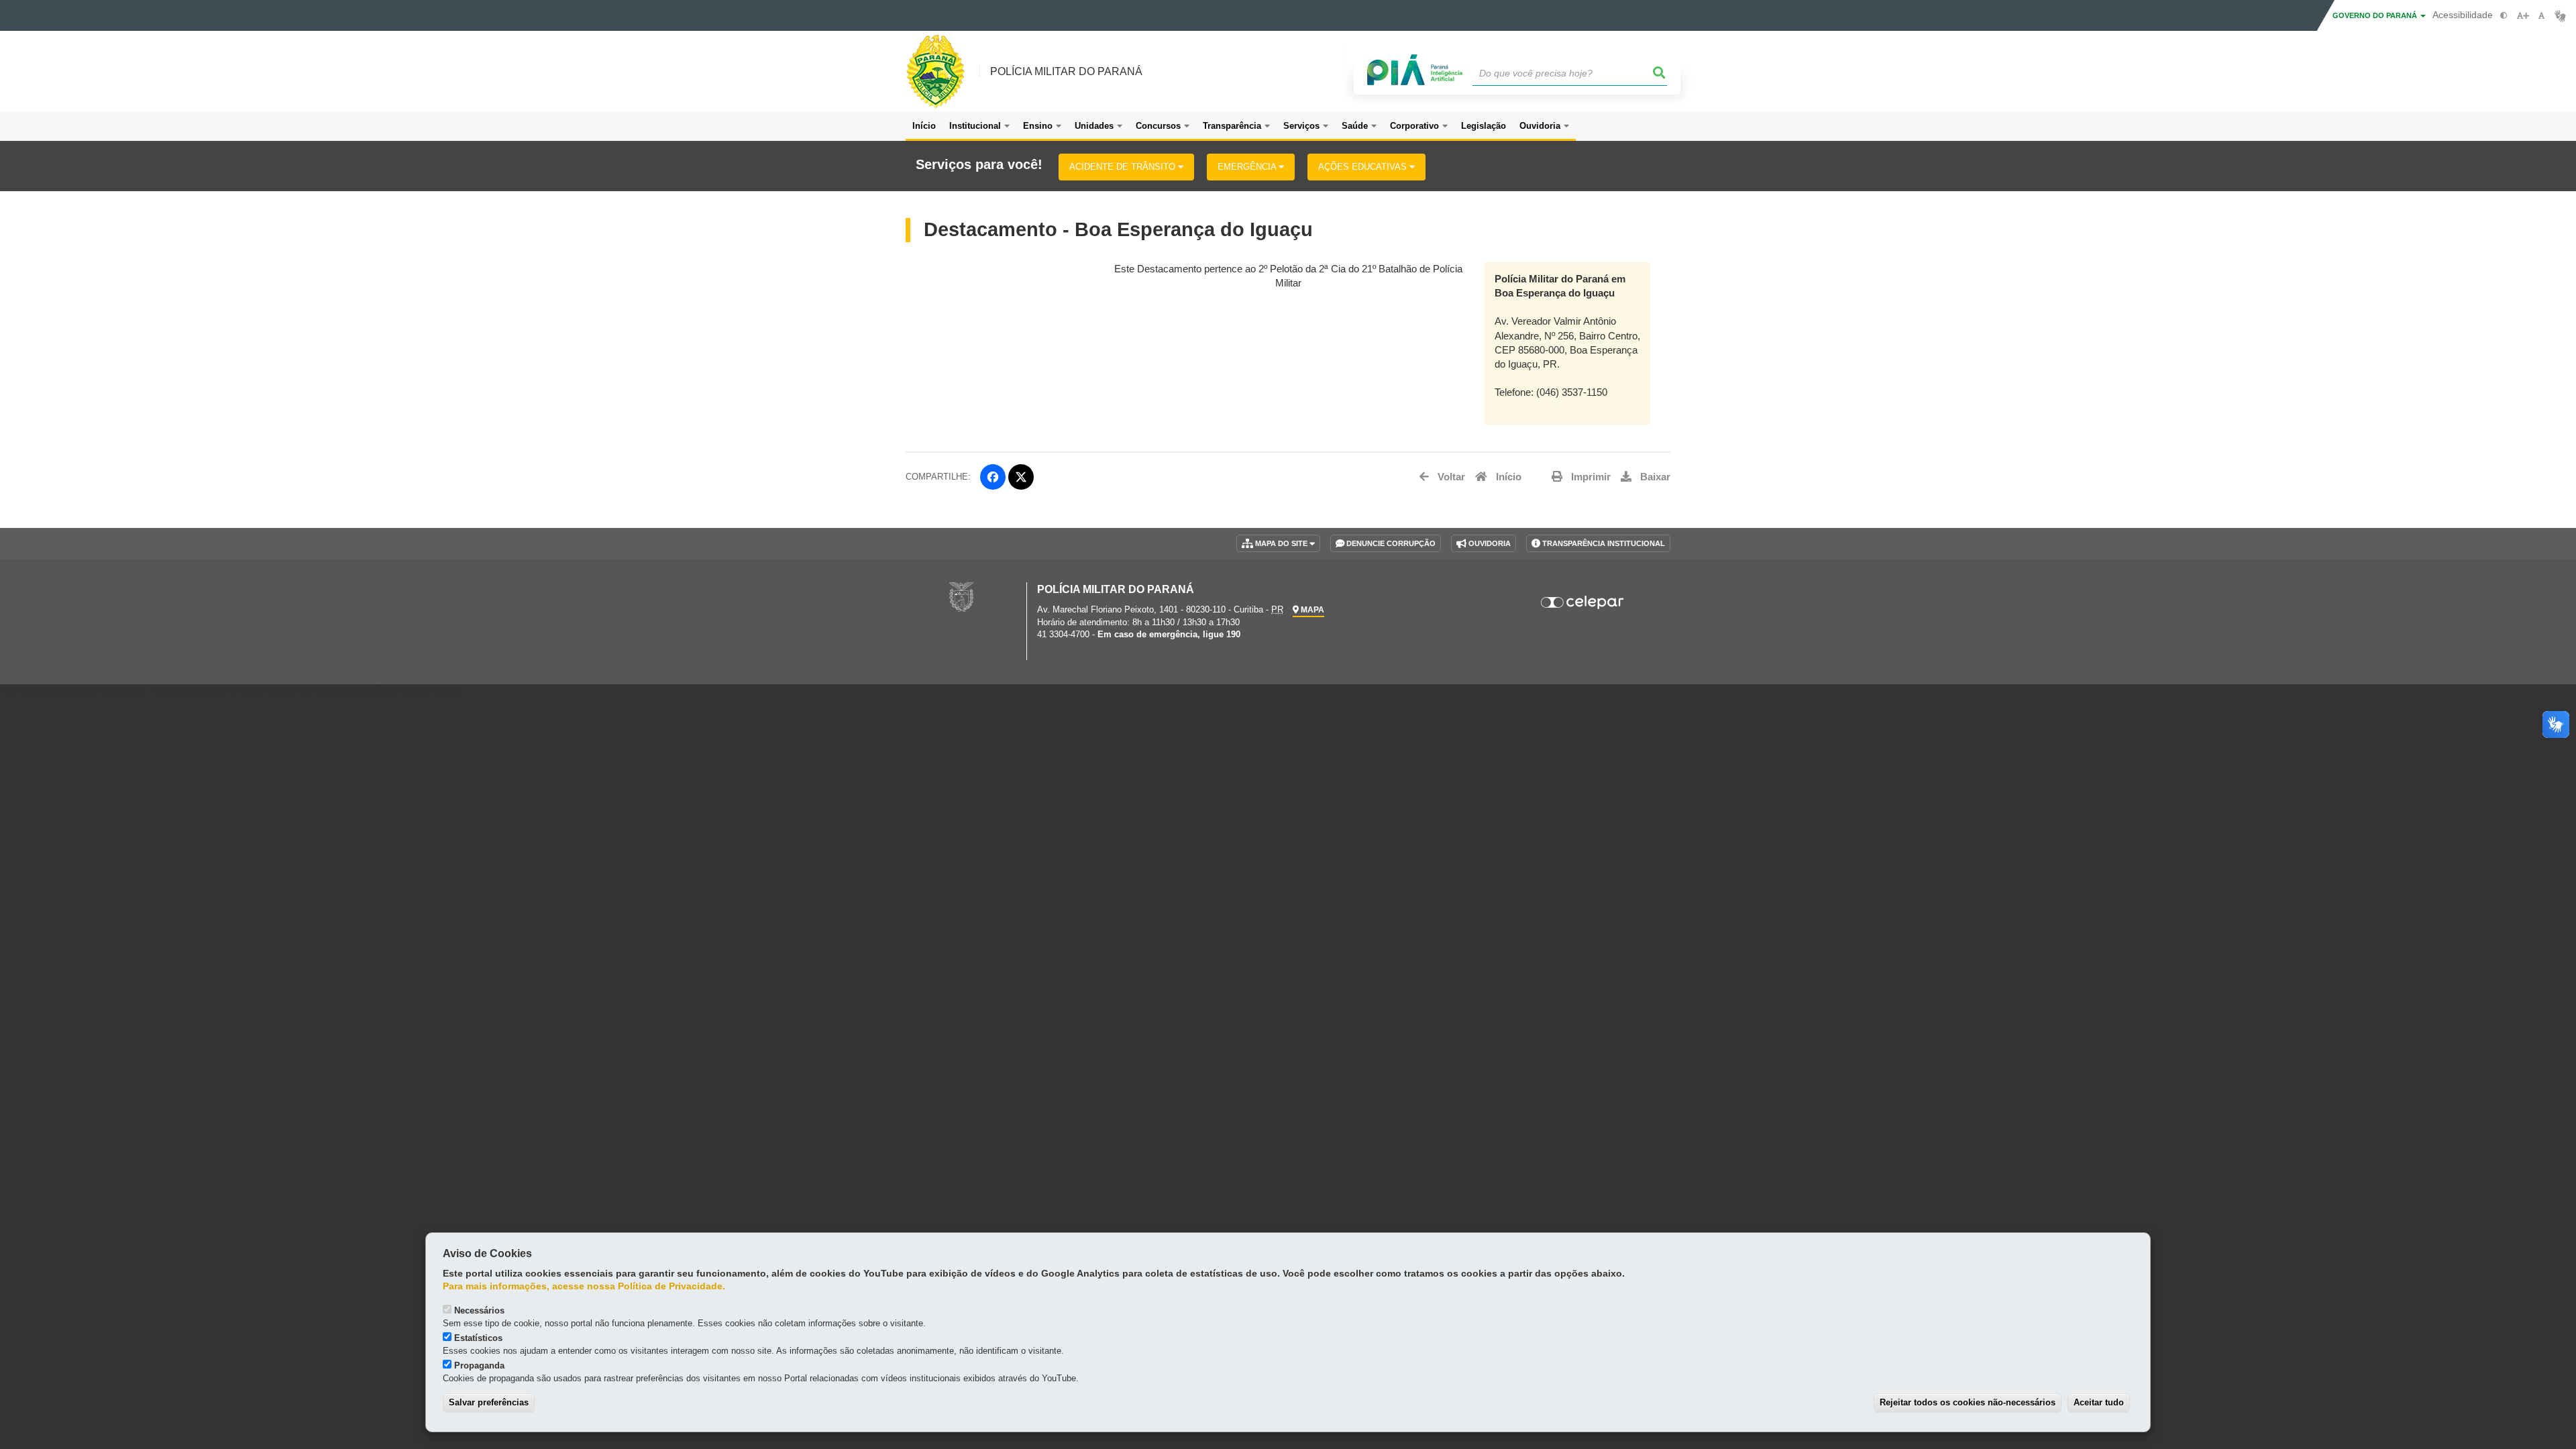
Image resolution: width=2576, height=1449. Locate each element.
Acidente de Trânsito (1124, 167)
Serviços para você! (979, 165)
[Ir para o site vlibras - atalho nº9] (2560, 16)
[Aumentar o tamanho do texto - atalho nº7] (2523, 16)
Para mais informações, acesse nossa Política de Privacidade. (584, 1286)
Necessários (479, 1310)
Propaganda (479, 1365)
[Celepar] (1583, 602)
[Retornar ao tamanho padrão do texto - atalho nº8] (2541, 16)
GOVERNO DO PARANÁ (2376, 15)
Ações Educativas (1364, 167)
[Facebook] (993, 477)
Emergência (1248, 167)
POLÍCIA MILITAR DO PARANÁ (1066, 71)
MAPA (1311, 610)
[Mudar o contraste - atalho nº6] (2504, 16)
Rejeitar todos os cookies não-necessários (1968, 1402)
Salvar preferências (489, 1402)
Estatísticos (478, 1338)
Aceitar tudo (2099, 1402)
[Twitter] (1021, 477)
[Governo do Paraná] (961, 596)
